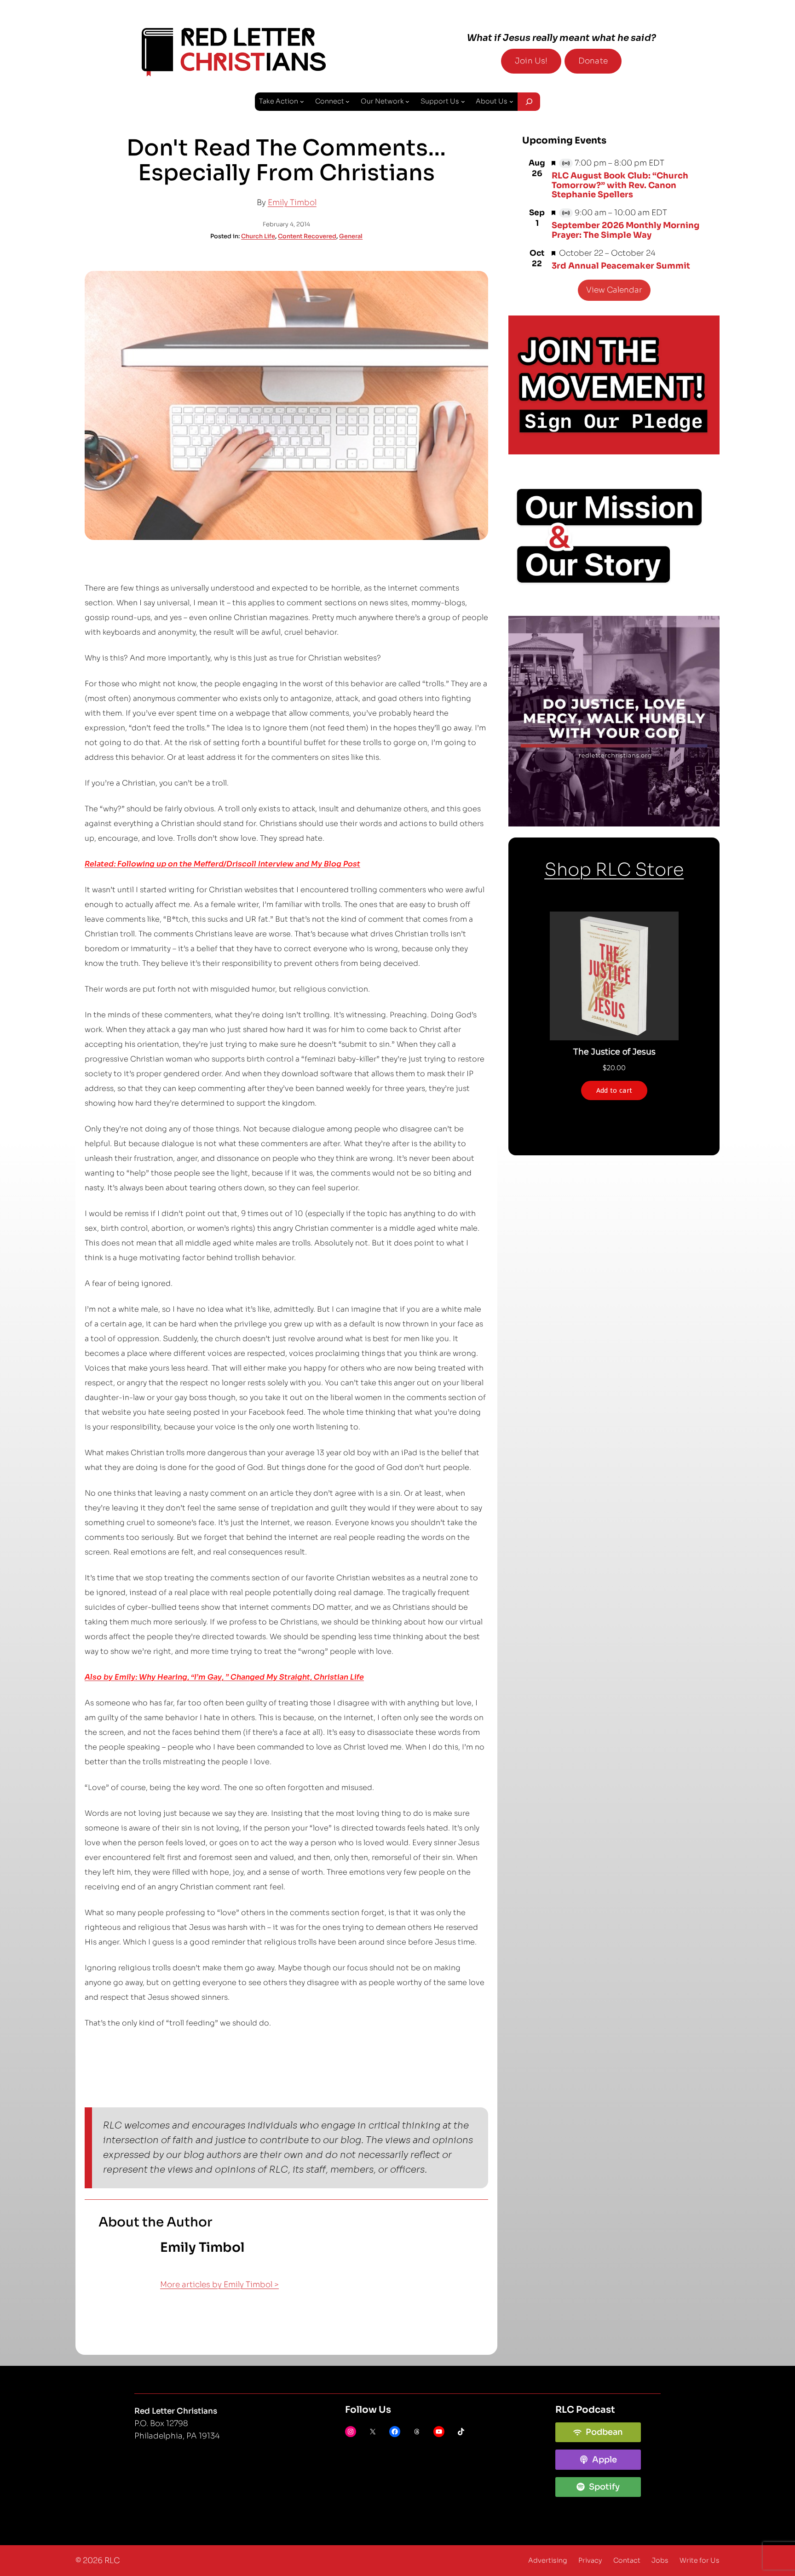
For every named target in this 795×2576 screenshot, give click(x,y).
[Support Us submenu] (463, 101)
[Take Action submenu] (302, 101)
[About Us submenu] (511, 101)
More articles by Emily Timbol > (219, 2285)
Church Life (258, 236)
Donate (593, 61)
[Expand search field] (529, 102)
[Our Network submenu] (407, 101)
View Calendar (614, 290)
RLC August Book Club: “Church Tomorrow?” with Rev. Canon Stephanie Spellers (620, 185)
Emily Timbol (292, 203)
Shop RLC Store (614, 870)
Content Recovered (307, 236)
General (351, 236)
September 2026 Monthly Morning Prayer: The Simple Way (625, 230)
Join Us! (531, 61)
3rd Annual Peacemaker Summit (621, 266)
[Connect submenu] (348, 101)
